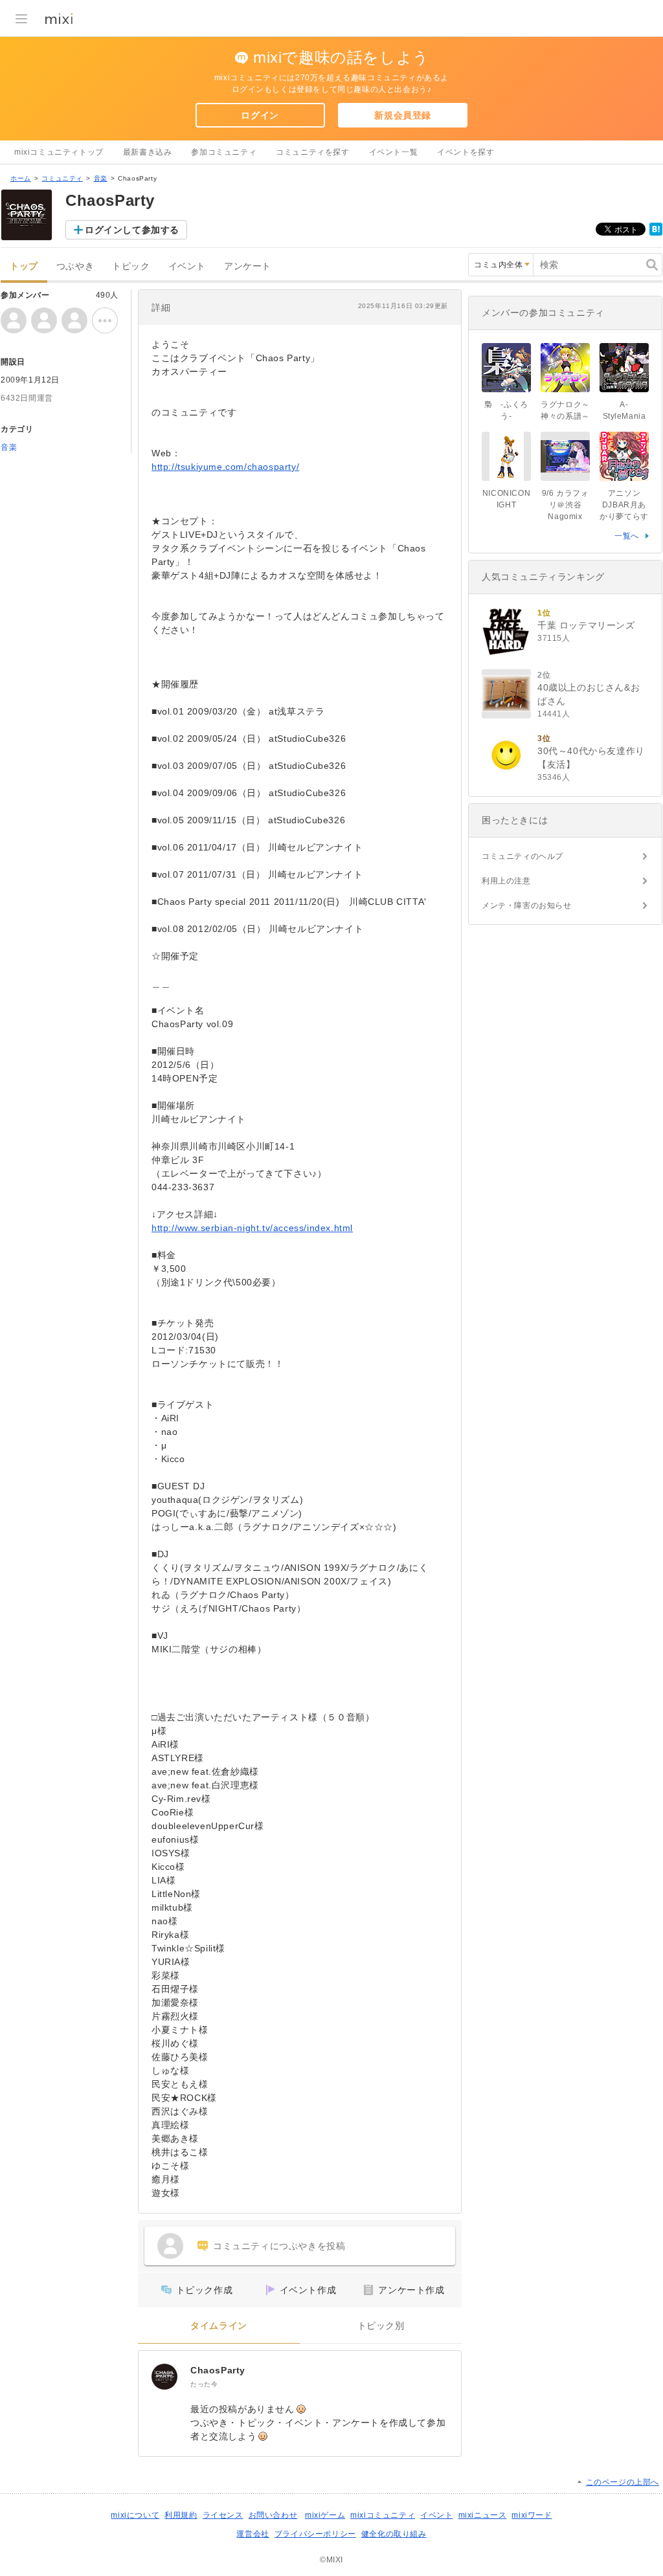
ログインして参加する (132, 230)
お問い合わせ (273, 2515)
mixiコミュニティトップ (59, 152)
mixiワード (532, 2515)
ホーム (21, 178)
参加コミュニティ (224, 152)
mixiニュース (483, 2515)
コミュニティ (62, 178)
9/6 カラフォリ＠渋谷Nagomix (566, 505)
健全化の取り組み (394, 2534)
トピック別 (381, 2326)
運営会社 (253, 2534)
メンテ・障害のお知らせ (527, 905)
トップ (24, 266)
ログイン (260, 115)
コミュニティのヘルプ (523, 856)
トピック (131, 266)
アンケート (248, 266)
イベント (187, 266)
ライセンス (223, 2515)
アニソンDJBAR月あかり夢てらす (624, 505)
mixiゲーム (325, 2515)
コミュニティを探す (312, 152)
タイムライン (219, 2326)
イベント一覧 (394, 152)
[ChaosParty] (164, 2377)
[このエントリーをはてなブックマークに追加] (656, 233)
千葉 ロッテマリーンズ (586, 625)
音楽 (101, 178)
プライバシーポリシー (315, 2534)
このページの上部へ (623, 2482)
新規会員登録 (403, 115)
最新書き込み (148, 152)
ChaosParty (218, 2370)
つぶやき (75, 266)
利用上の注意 (506, 881)
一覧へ (627, 536)
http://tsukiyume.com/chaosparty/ (225, 467)
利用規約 (181, 2515)
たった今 (204, 2384)
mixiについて (135, 2515)
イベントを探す (466, 152)
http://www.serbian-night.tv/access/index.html (252, 1228)
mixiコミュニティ (383, 2515)
